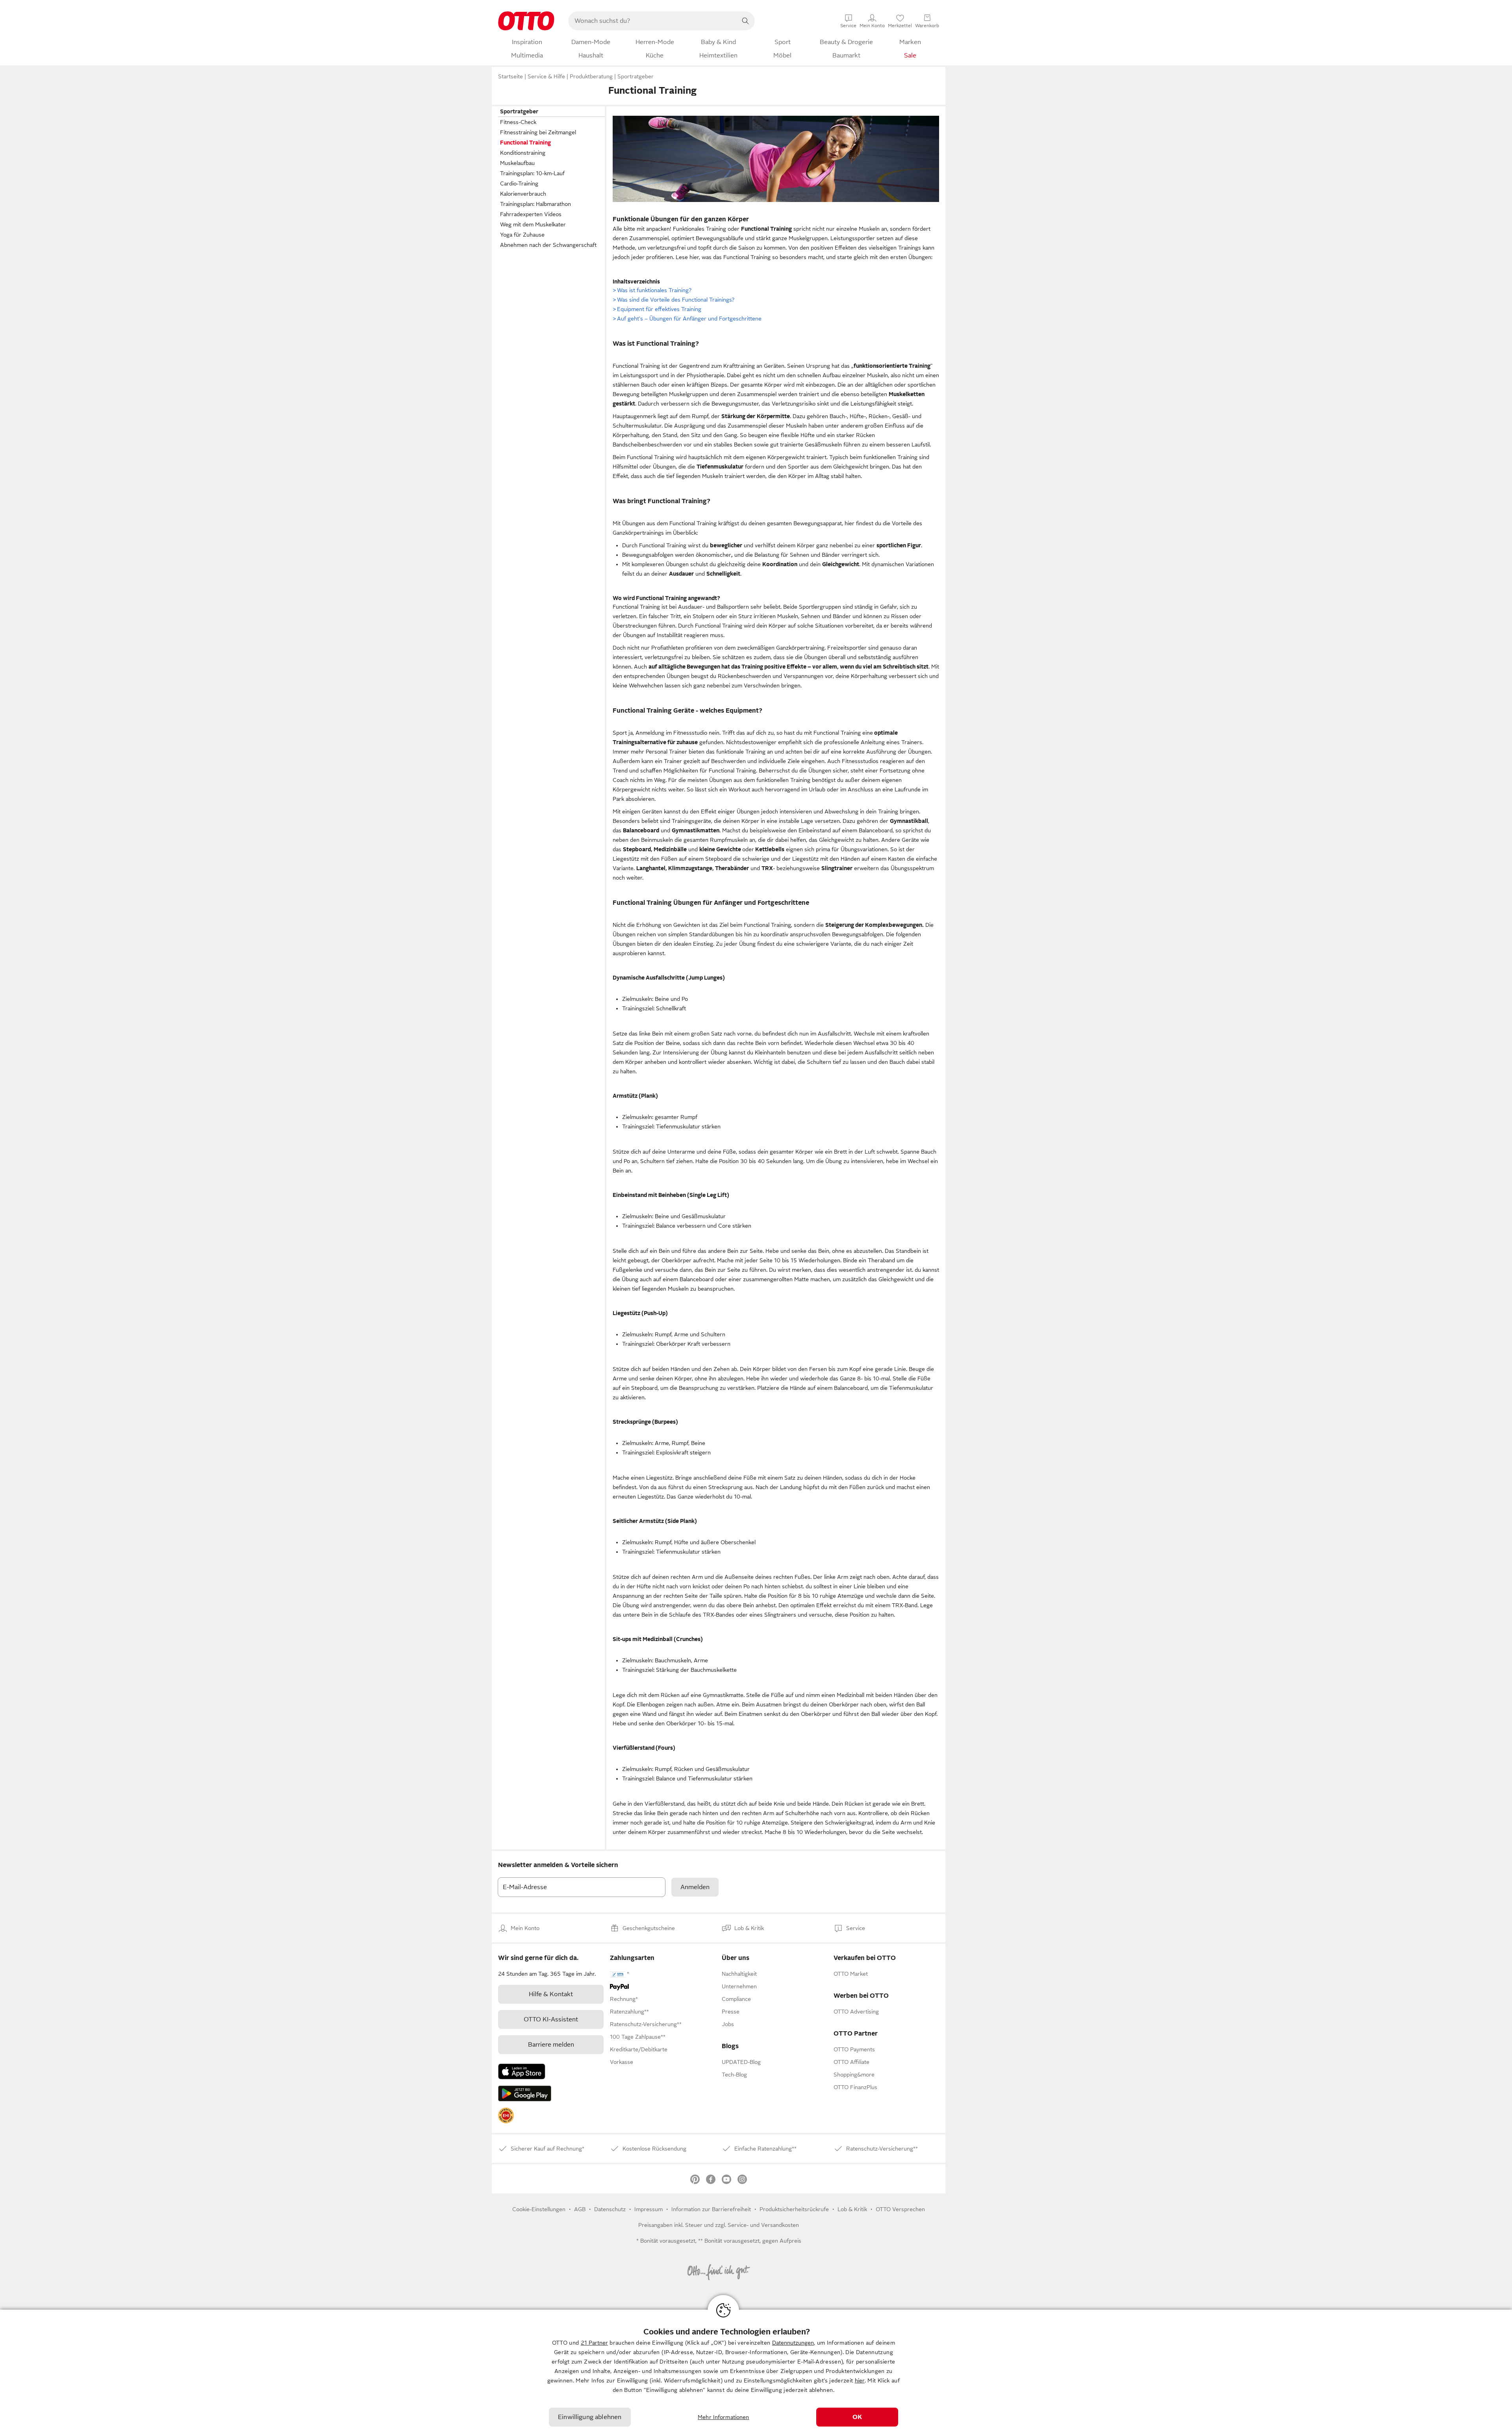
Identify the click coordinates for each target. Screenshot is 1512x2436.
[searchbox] (652, 21)
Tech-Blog (734, 2075)
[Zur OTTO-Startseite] (526, 21)
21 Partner (594, 2343)
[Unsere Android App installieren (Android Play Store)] (525, 2093)
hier (860, 2380)
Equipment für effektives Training (657, 309)
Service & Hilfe (546, 76)
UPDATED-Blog (741, 2062)
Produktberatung (591, 76)
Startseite (510, 76)
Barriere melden (551, 2045)
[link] (506, 2116)
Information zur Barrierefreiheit (711, 2209)
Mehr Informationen (724, 2417)
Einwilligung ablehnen (590, 2417)
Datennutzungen (793, 2343)
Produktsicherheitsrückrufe (794, 2209)
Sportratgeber (636, 76)
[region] (756, 2373)
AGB (580, 2209)
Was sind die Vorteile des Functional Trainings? (674, 300)
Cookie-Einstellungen (539, 2209)
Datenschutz (610, 2209)
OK (857, 2417)
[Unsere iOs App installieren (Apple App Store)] (522, 2071)
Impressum (649, 2209)
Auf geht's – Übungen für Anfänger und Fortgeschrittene (687, 319)
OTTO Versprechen (900, 2209)
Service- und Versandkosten (763, 2225)
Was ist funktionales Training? (652, 290)
